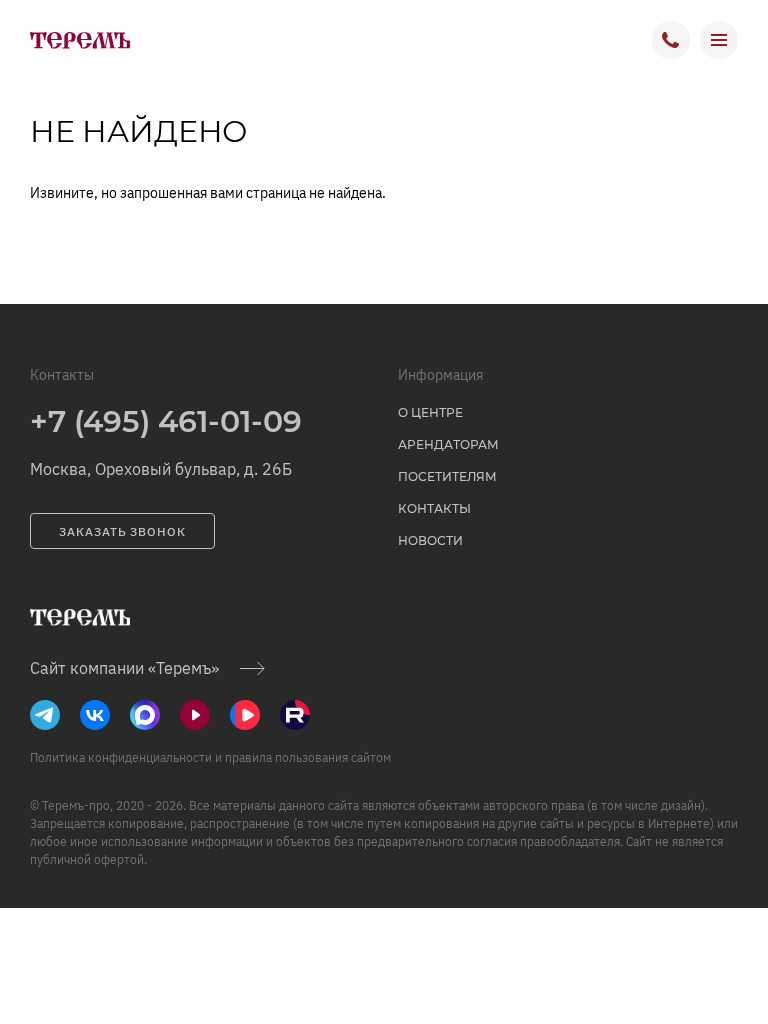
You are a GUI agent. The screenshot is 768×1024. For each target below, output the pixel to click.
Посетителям (447, 476)
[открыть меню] (719, 40)
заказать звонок (122, 531)
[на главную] (80, 40)
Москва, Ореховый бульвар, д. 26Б (161, 469)
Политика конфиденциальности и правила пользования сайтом (210, 757)
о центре (430, 412)
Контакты (434, 508)
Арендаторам (448, 444)
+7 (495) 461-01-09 (166, 421)
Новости (430, 540)
